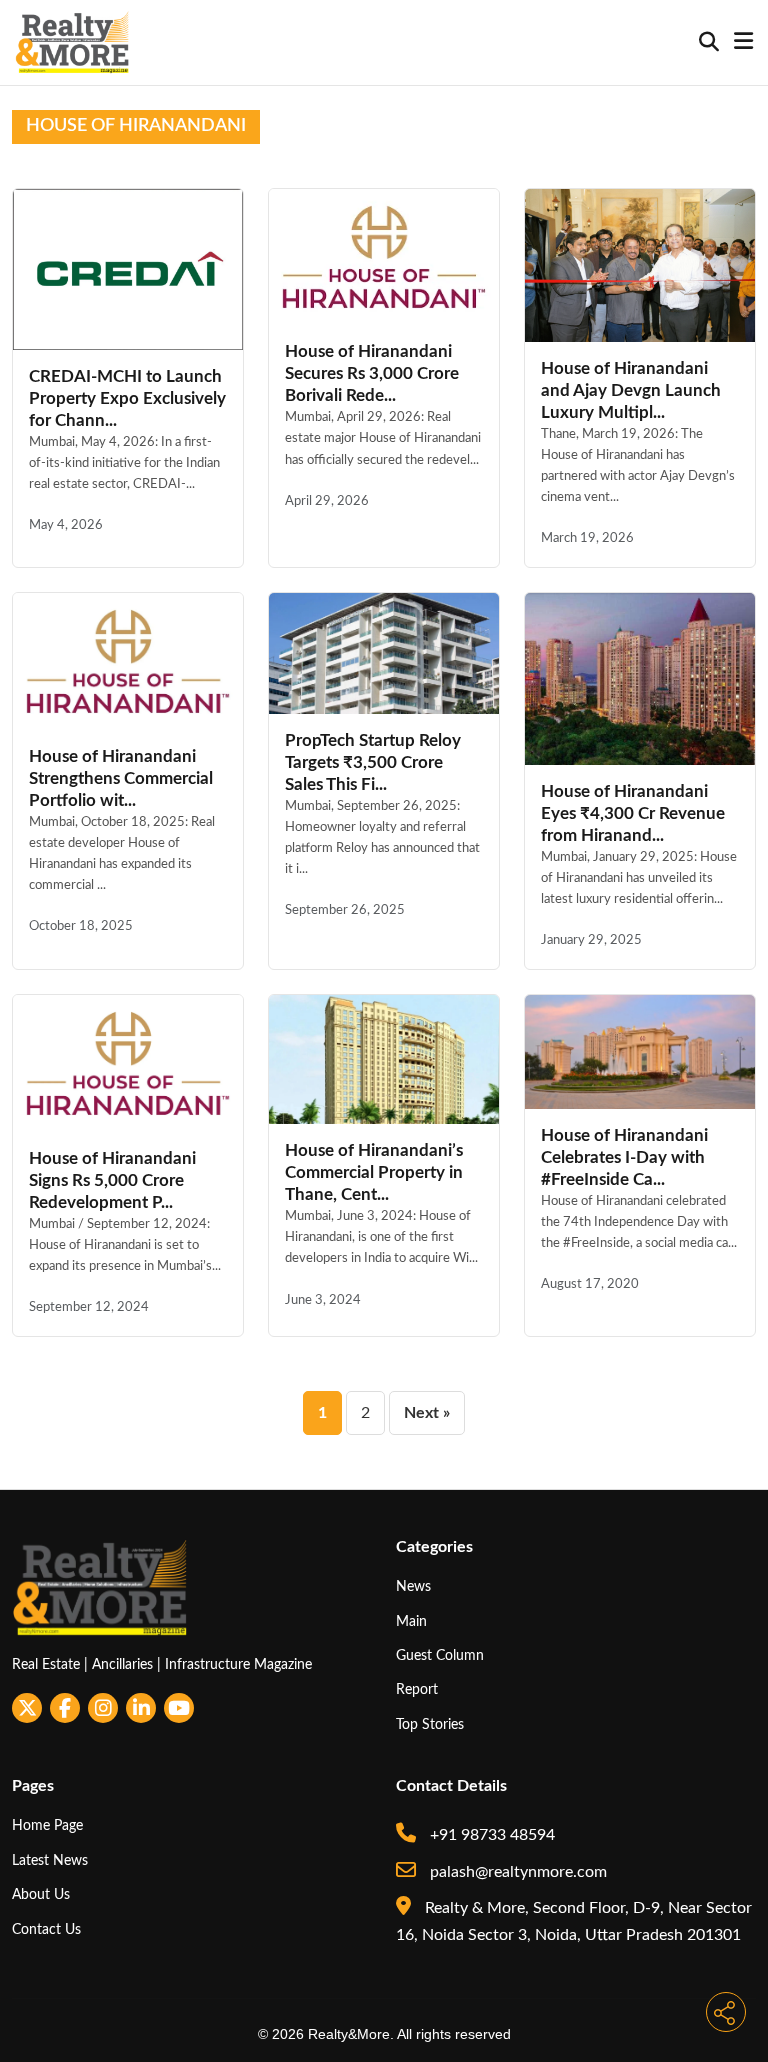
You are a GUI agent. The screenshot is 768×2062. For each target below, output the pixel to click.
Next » (427, 1413)
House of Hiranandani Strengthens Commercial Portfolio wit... (121, 778)
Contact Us (46, 1929)
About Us (41, 1894)
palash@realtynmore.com (516, 1872)
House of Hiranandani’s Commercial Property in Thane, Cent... (374, 1172)
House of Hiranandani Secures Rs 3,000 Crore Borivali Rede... (372, 373)
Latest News (50, 1860)
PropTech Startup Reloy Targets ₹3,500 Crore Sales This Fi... (373, 762)
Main (411, 1621)
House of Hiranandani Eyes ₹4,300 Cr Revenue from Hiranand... (633, 813)
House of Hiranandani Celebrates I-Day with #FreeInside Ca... (624, 1157)
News (413, 1586)
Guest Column (440, 1655)
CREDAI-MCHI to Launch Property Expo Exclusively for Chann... (127, 398)
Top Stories (430, 1724)
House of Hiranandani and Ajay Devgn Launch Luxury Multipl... (631, 390)
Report (417, 1689)
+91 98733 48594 (490, 1835)
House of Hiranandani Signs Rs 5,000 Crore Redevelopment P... (112, 1180)
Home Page (47, 1825)
